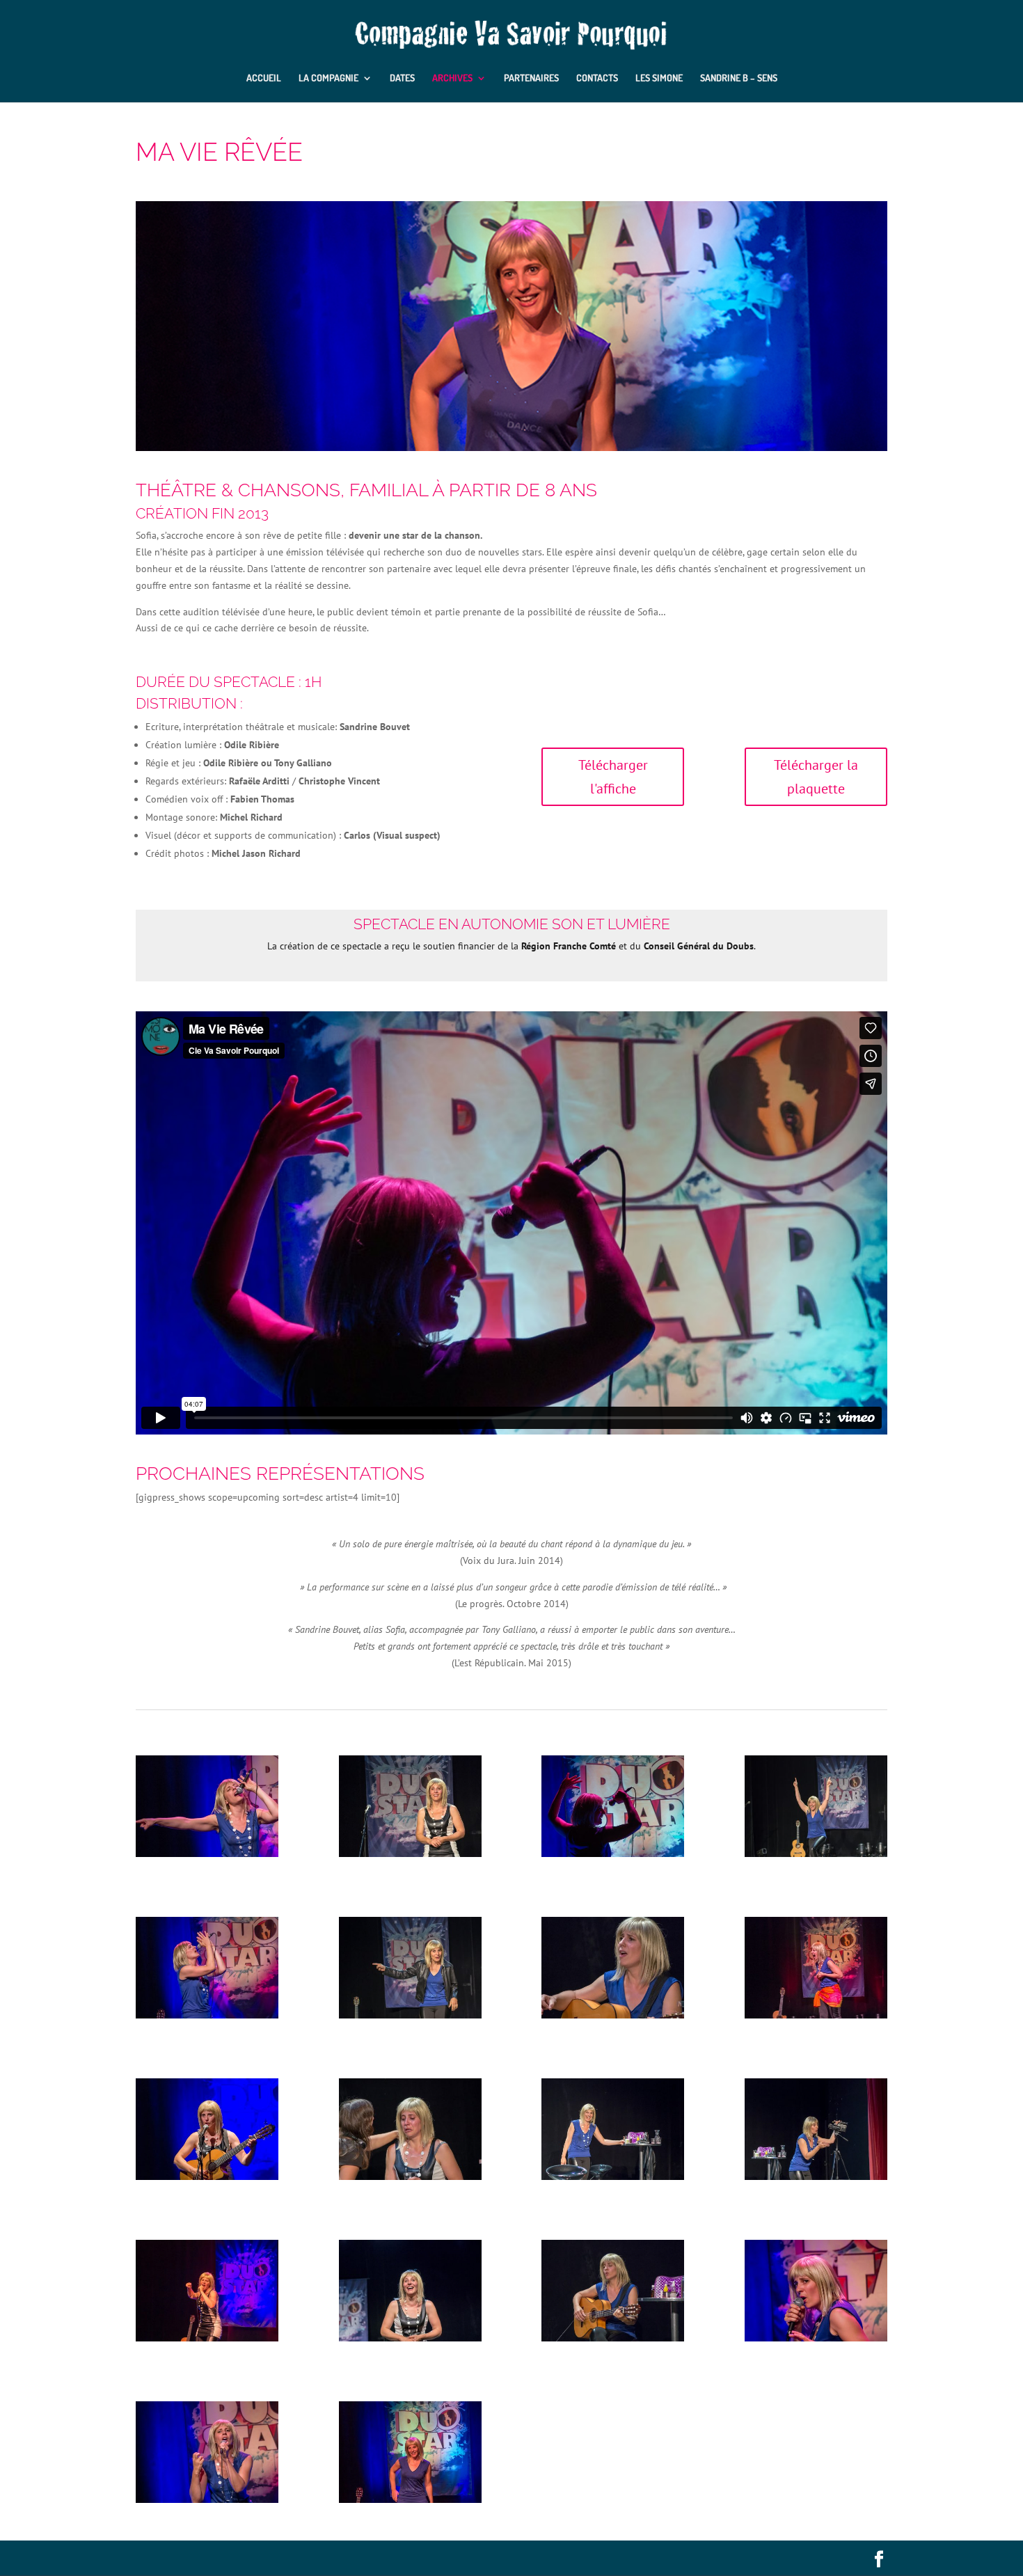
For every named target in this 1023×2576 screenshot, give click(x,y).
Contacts (597, 78)
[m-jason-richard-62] (816, 2176)
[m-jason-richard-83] (410, 2338)
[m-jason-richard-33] (613, 1854)
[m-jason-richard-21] (410, 2499)
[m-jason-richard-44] (207, 2015)
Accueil (264, 78)
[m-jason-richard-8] (816, 1854)
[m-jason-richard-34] (816, 2338)
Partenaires (531, 78)
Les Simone (659, 78)
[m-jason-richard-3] (410, 2015)
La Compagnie (328, 78)
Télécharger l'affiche (613, 777)
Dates (402, 78)
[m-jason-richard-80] (410, 1854)
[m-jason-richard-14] (613, 2015)
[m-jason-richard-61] (613, 2176)
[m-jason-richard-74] (207, 2176)
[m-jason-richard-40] (207, 2499)
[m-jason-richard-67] (207, 2338)
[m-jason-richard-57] (816, 2015)
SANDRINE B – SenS (739, 78)
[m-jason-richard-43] (207, 1854)
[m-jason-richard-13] (613, 2338)
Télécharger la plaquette (816, 777)
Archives (452, 78)
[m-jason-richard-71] (410, 2176)
